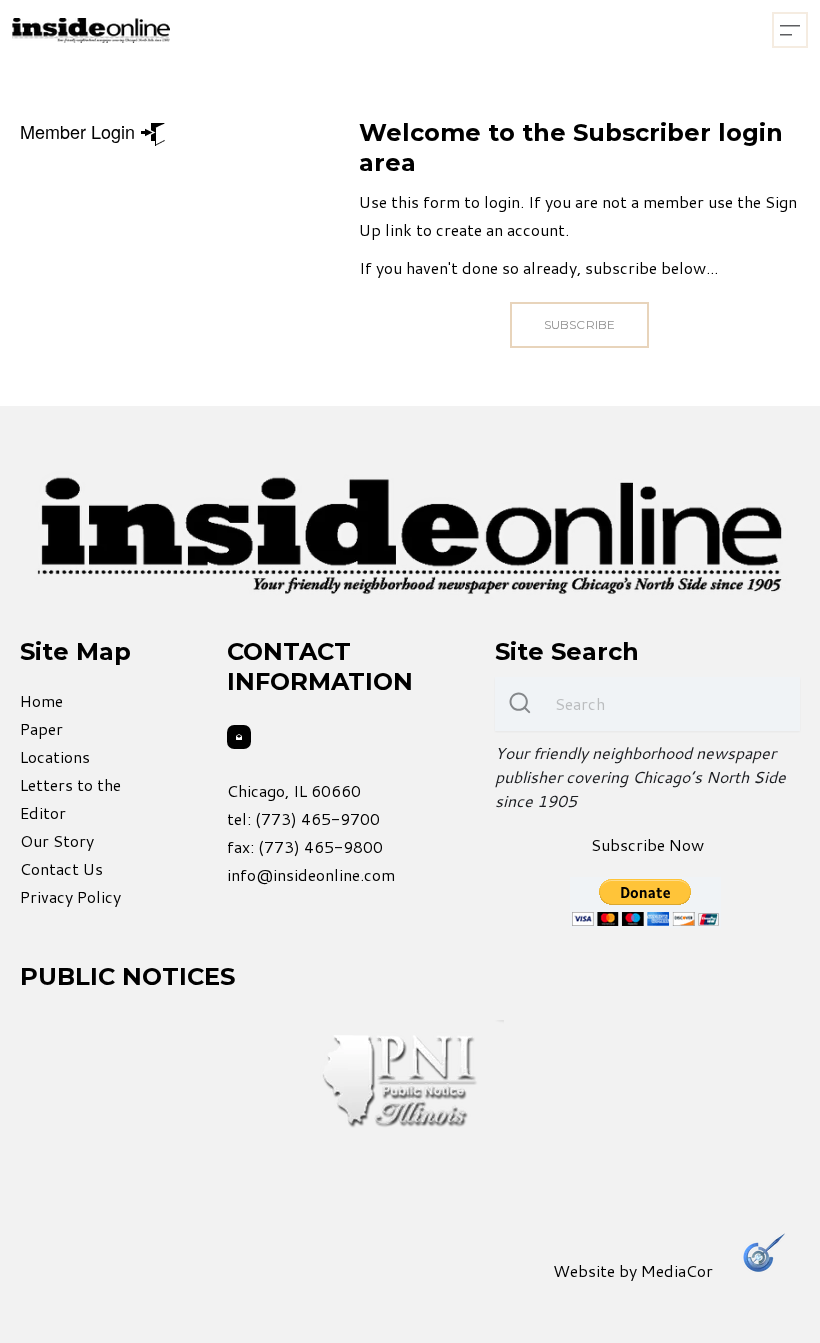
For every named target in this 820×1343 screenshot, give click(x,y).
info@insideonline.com (311, 874)
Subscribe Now (647, 844)
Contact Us (61, 868)
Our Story (57, 840)
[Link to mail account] (239, 737)
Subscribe (579, 324)
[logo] (91, 30)
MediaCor (677, 1270)
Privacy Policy (70, 896)
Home (41, 700)
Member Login (80, 131)
